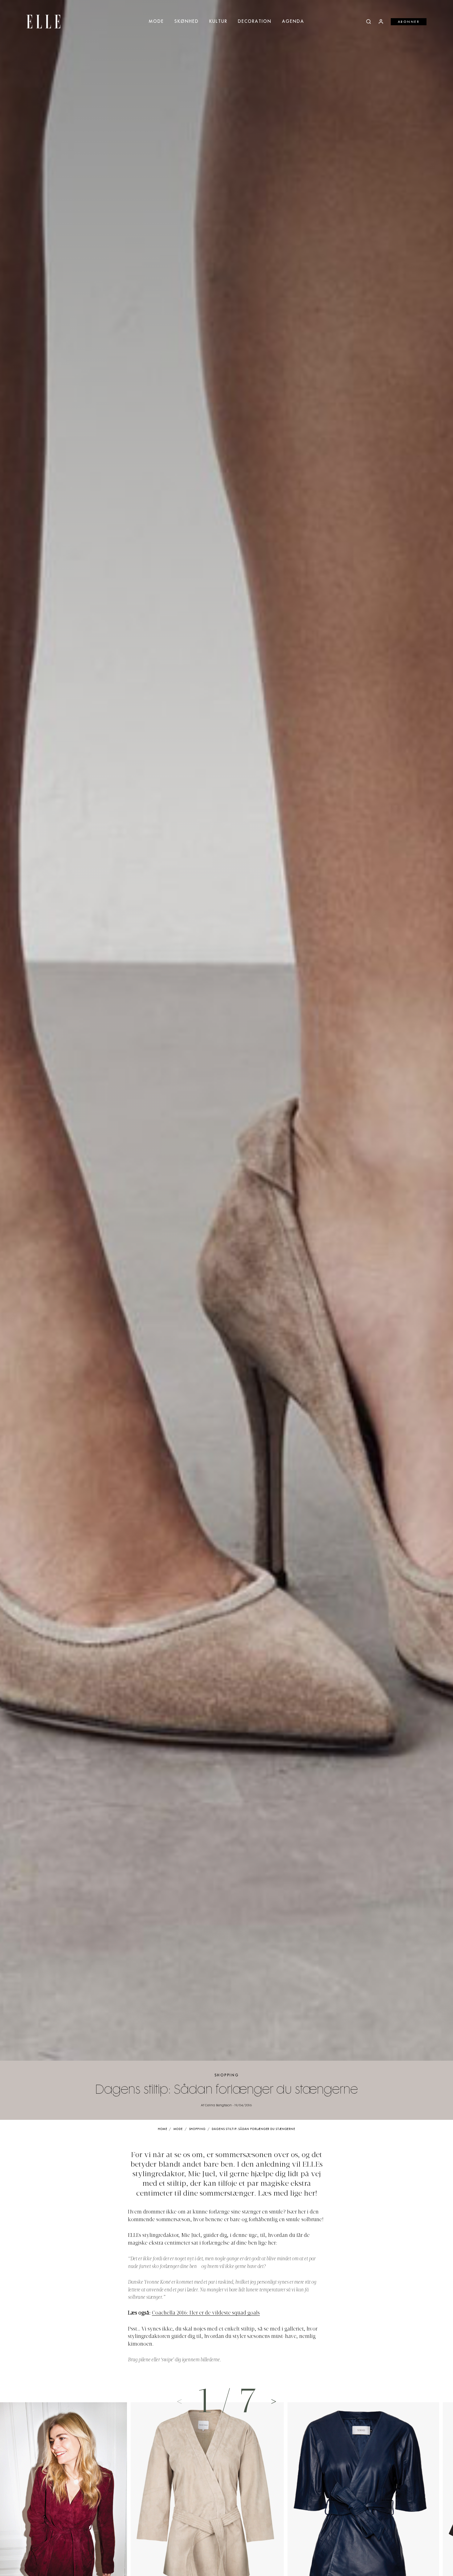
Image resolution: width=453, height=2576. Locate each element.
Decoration (255, 22)
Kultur (218, 22)
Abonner (409, 22)
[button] (274, 2401)
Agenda (293, 22)
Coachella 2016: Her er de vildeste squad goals (206, 2313)
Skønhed (187, 22)
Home (163, 2129)
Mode (156, 22)
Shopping (227, 2075)
